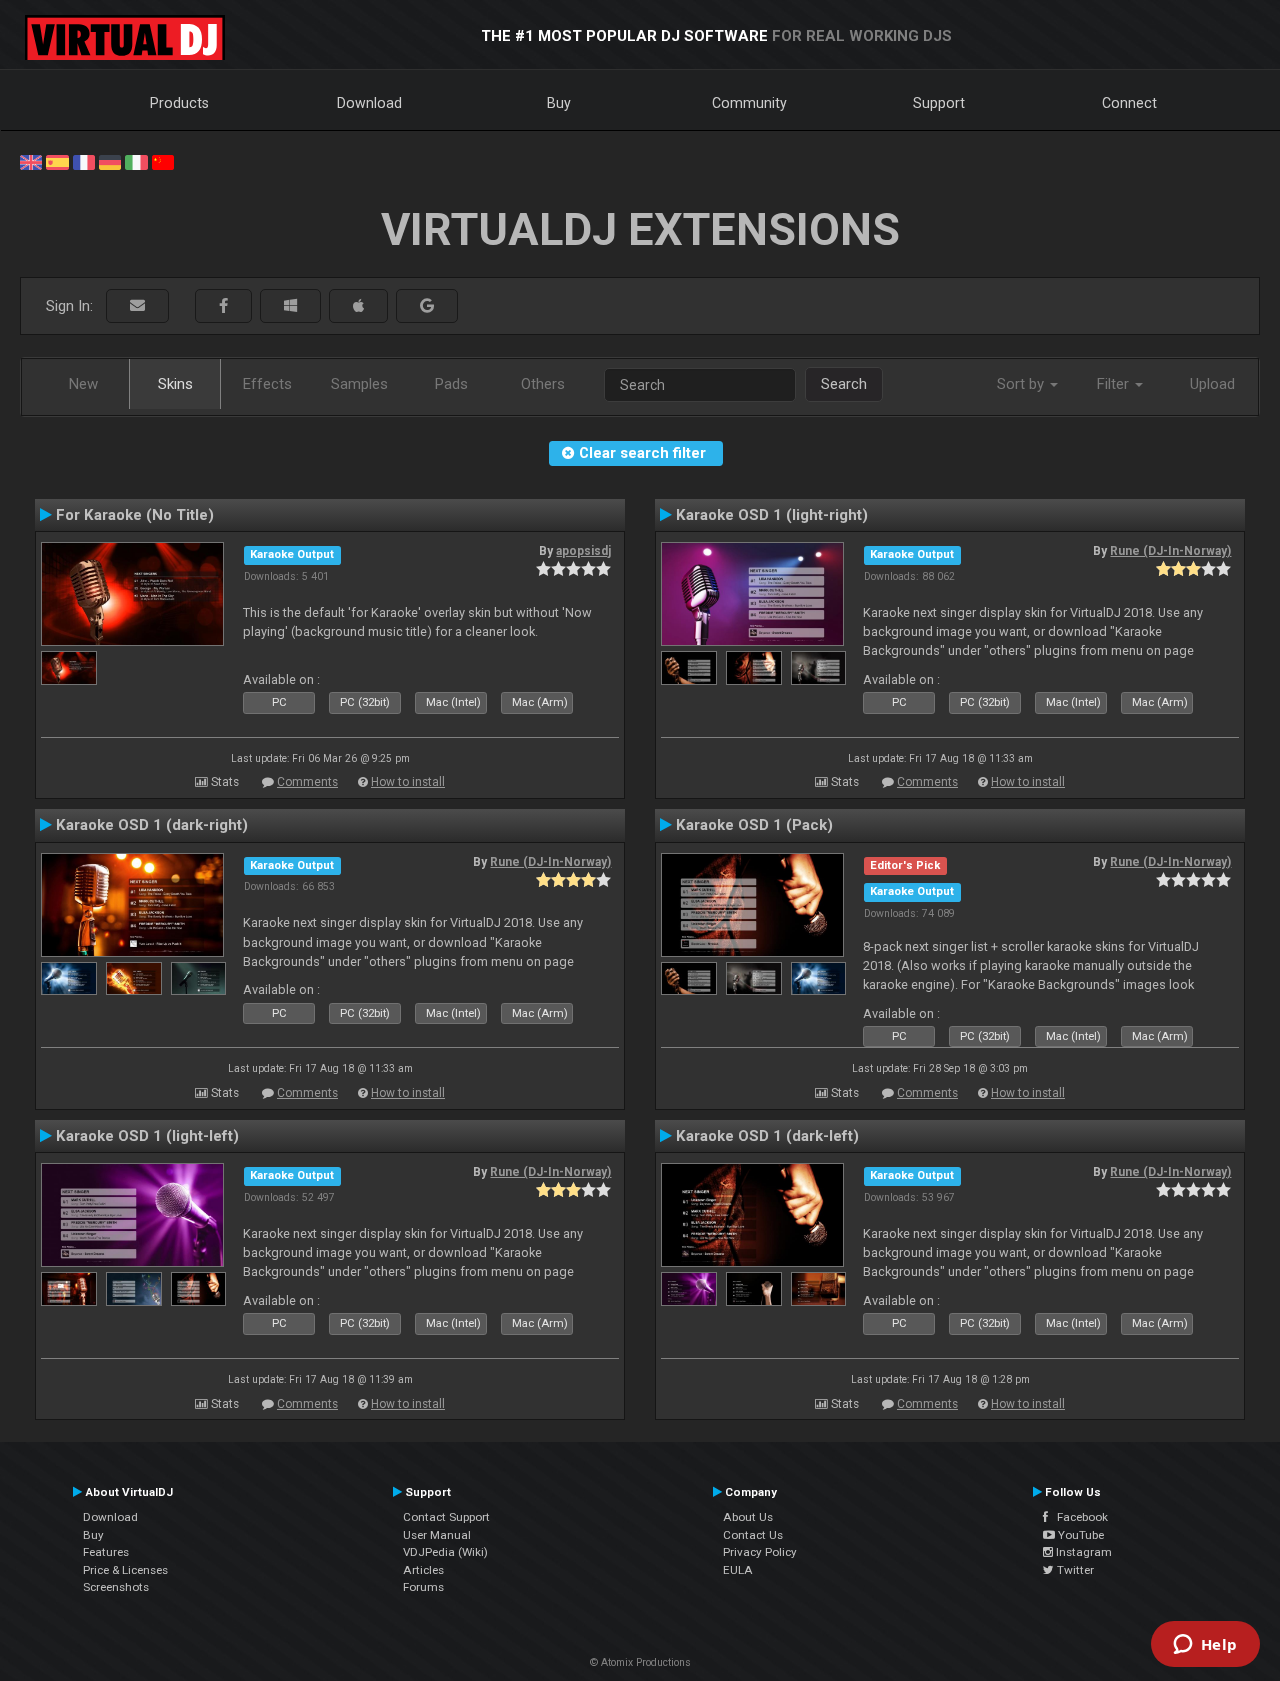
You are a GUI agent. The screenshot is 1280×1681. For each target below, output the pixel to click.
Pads (451, 384)
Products (179, 103)
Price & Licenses (125, 1570)
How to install (408, 782)
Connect (1129, 103)
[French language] (84, 161)
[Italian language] (136, 161)
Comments (307, 782)
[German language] (110, 161)
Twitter (1074, 1570)
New (83, 384)
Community (749, 103)
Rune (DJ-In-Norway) (1170, 551)
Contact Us (753, 1535)
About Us (748, 1517)
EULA (738, 1570)
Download (369, 103)
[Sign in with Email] (137, 306)
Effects (267, 384)
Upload (1212, 384)
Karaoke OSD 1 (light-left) (147, 1136)
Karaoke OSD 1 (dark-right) (152, 825)
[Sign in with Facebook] (223, 306)
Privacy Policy (760, 1552)
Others (543, 384)
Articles (423, 1570)
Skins (175, 384)
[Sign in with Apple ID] (358, 306)
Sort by (1022, 384)
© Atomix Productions (640, 1662)
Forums (423, 1587)
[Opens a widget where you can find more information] (1205, 1646)
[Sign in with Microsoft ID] (290, 306)
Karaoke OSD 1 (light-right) (772, 515)
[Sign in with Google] (427, 306)
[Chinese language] (163, 161)
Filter (1115, 384)
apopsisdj (583, 551)
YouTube (1079, 1535)
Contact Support (446, 1517)
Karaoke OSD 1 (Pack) (754, 825)
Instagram (1082, 1552)
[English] (31, 161)
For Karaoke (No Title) (135, 515)
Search (844, 384)
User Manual (437, 1535)
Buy (559, 103)
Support (939, 103)
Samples (359, 384)
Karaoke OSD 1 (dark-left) (767, 1136)
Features (106, 1552)
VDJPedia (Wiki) (445, 1552)
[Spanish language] (57, 161)
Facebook (1078, 1517)
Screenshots (116, 1587)
